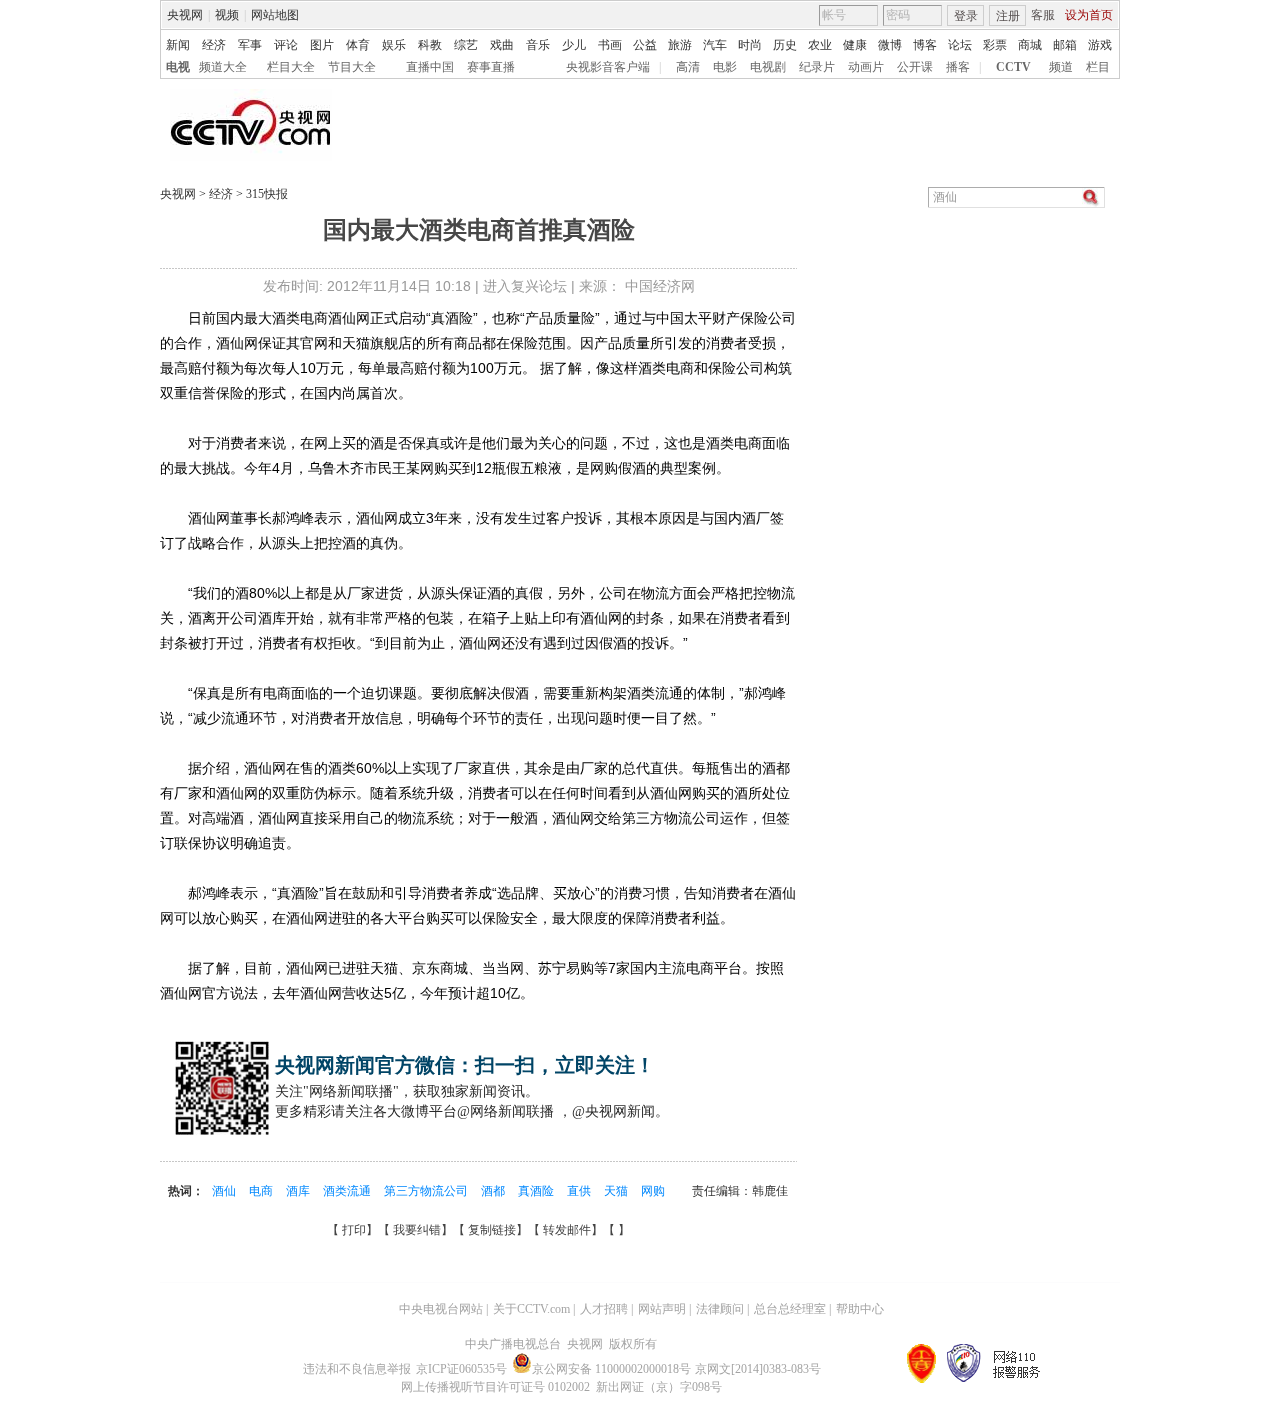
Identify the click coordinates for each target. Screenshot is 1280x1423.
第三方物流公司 (427, 1191)
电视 (178, 67)
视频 (227, 15)
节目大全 (352, 67)
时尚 (750, 45)
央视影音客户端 (608, 67)
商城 (1030, 45)
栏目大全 (291, 67)
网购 (653, 1191)
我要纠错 (417, 1230)
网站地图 (275, 15)
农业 (820, 45)
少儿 (574, 45)
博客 (925, 45)
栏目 (1098, 67)
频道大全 (223, 67)
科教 (430, 45)
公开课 (915, 67)
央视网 (185, 15)
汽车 (715, 45)
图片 (322, 45)
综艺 (466, 45)
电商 (262, 1191)
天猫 (617, 1191)
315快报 (265, 194)
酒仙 (225, 1191)
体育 (358, 45)
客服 (1043, 15)
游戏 (1100, 45)
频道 (1061, 67)
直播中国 (430, 67)
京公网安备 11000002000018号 (611, 1369)
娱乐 (394, 45)
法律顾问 (720, 1309)
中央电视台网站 (441, 1309)
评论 (286, 45)
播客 (958, 67)
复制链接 (492, 1230)
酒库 (299, 1191)
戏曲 (502, 45)
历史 (785, 45)
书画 (610, 45)
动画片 (866, 67)
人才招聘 (604, 1309)
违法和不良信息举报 (357, 1369)
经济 (214, 45)
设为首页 (1089, 15)
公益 (645, 45)
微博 (890, 45)
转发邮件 (567, 1230)
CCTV (1013, 67)
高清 (688, 67)
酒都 (494, 1191)
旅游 (680, 45)
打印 (354, 1230)
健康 (855, 45)
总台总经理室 (790, 1309)
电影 (725, 67)
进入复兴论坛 (525, 286)
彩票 (995, 45)
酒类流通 (348, 1191)
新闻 (178, 45)
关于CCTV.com (531, 1309)
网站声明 (662, 1309)
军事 (250, 45)
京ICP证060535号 (461, 1369)
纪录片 (817, 67)
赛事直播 (491, 67)
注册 (1008, 16)
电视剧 (768, 67)
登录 (966, 16)
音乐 (538, 45)
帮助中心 (860, 1309)
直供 (580, 1191)
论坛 (960, 45)
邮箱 (1065, 45)
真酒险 (537, 1191)
